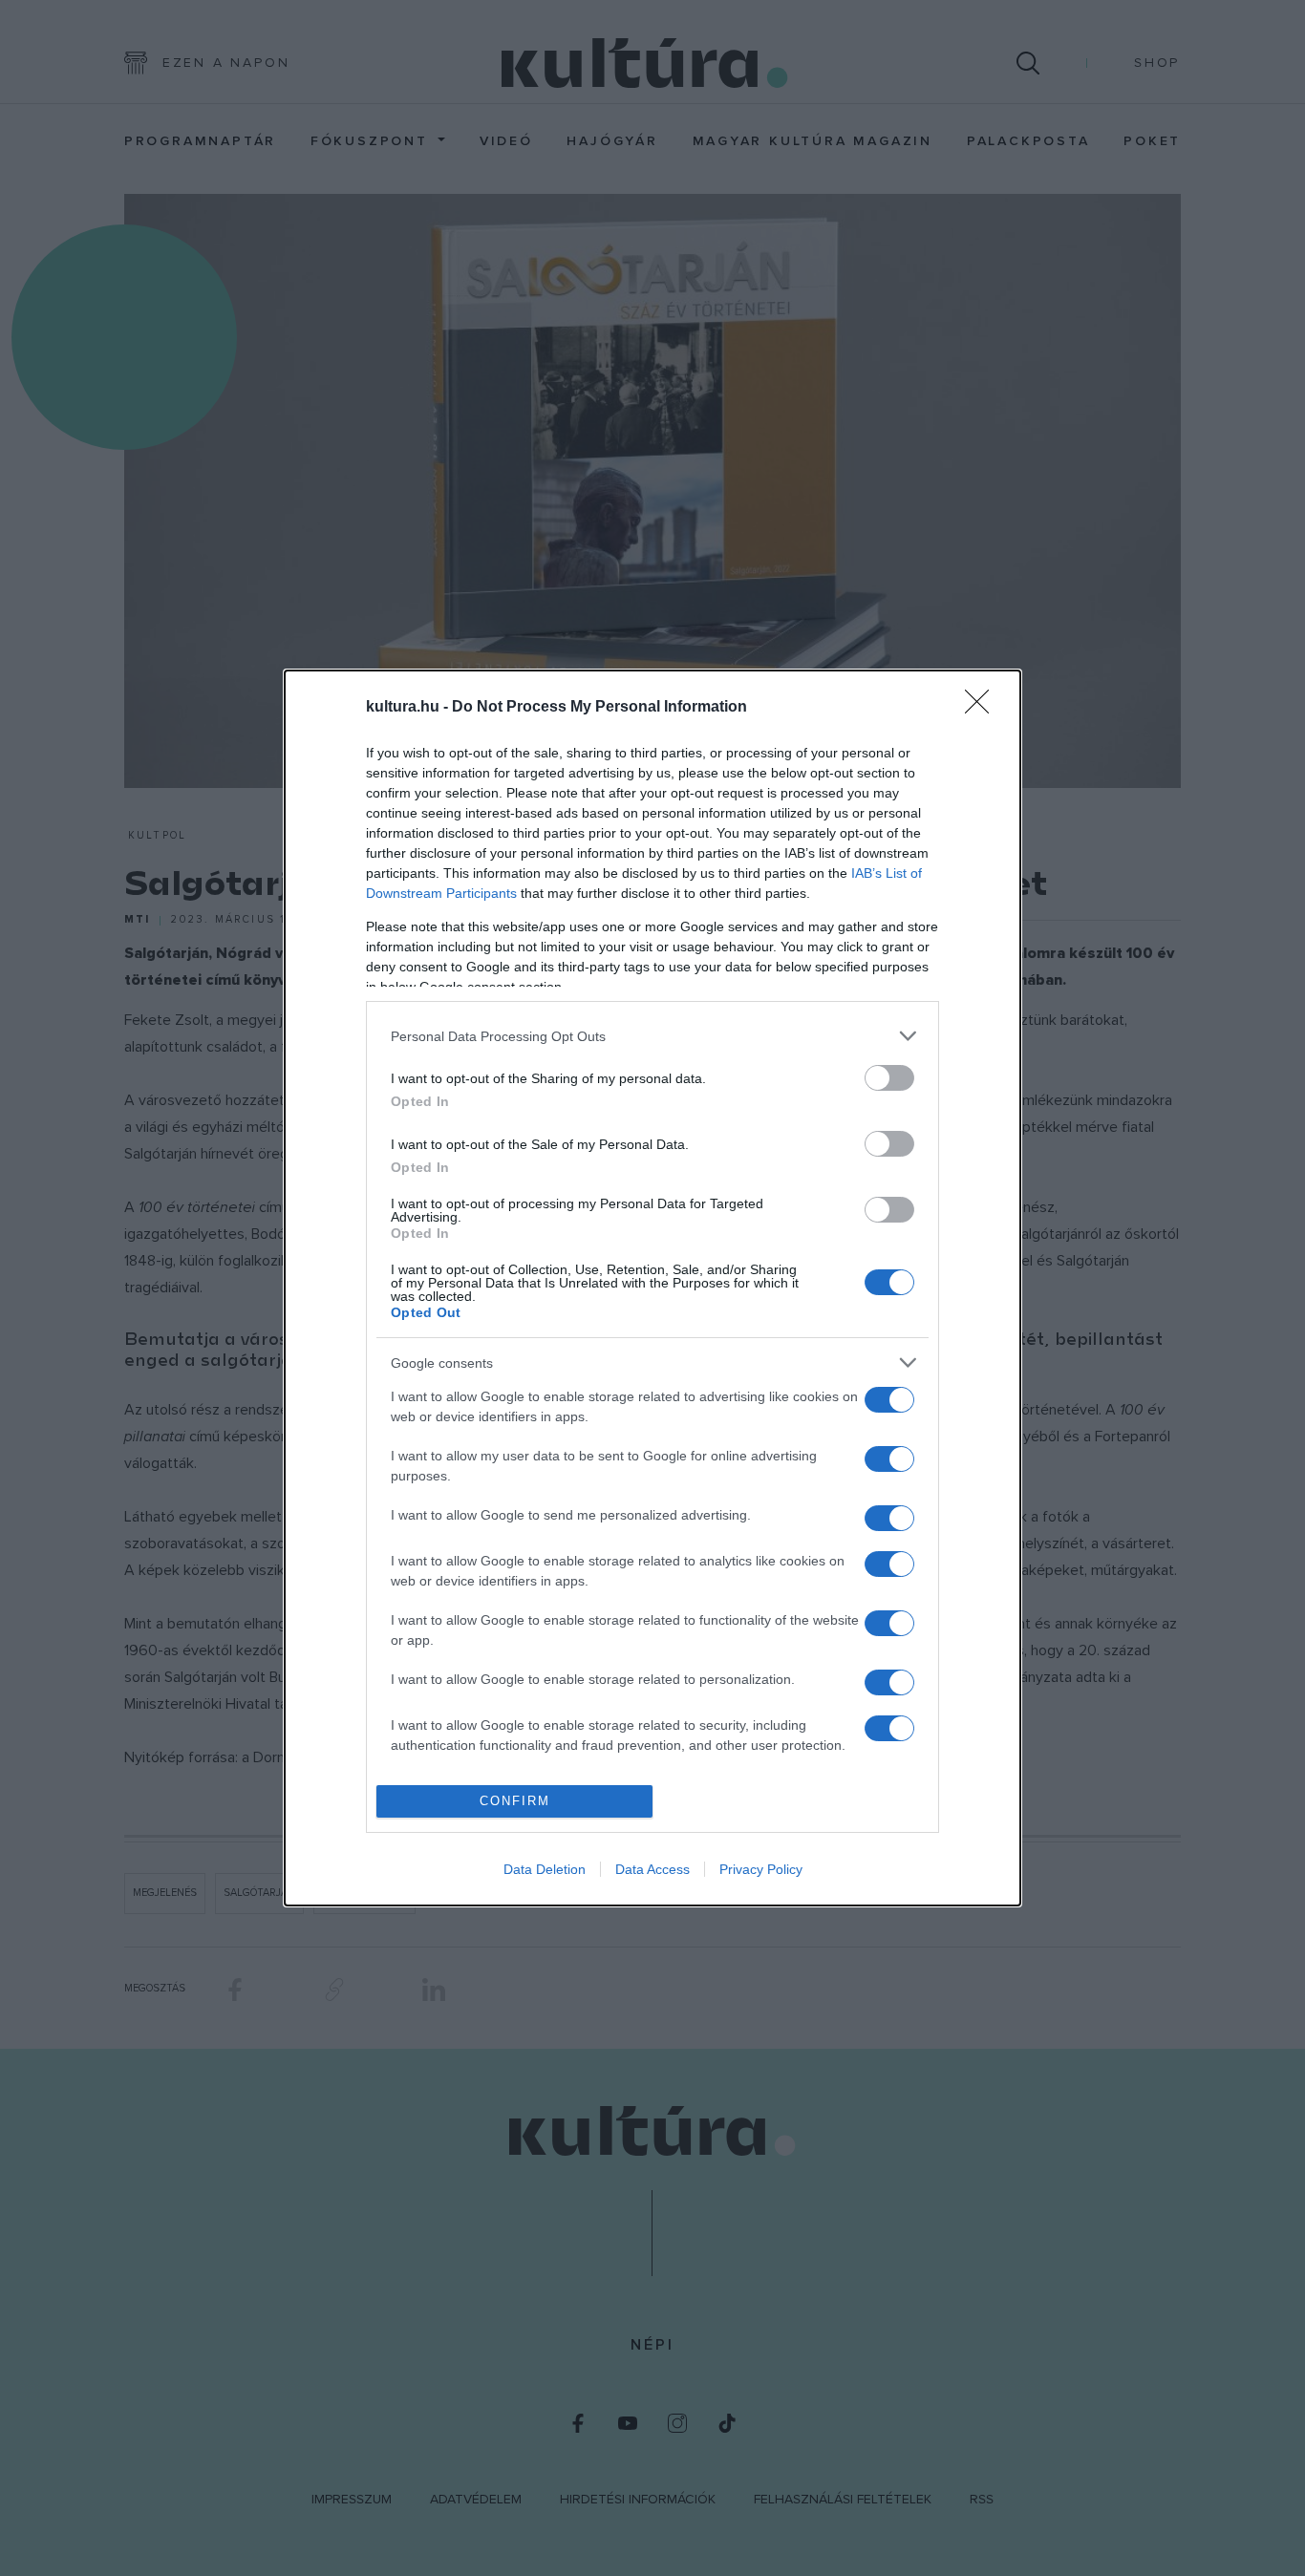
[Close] (983, 708)
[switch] (889, 1078)
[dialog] (652, 1288)
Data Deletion (545, 1869)
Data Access (652, 1869)
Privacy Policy (761, 1869)
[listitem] (652, 1036)
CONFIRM (515, 1801)
